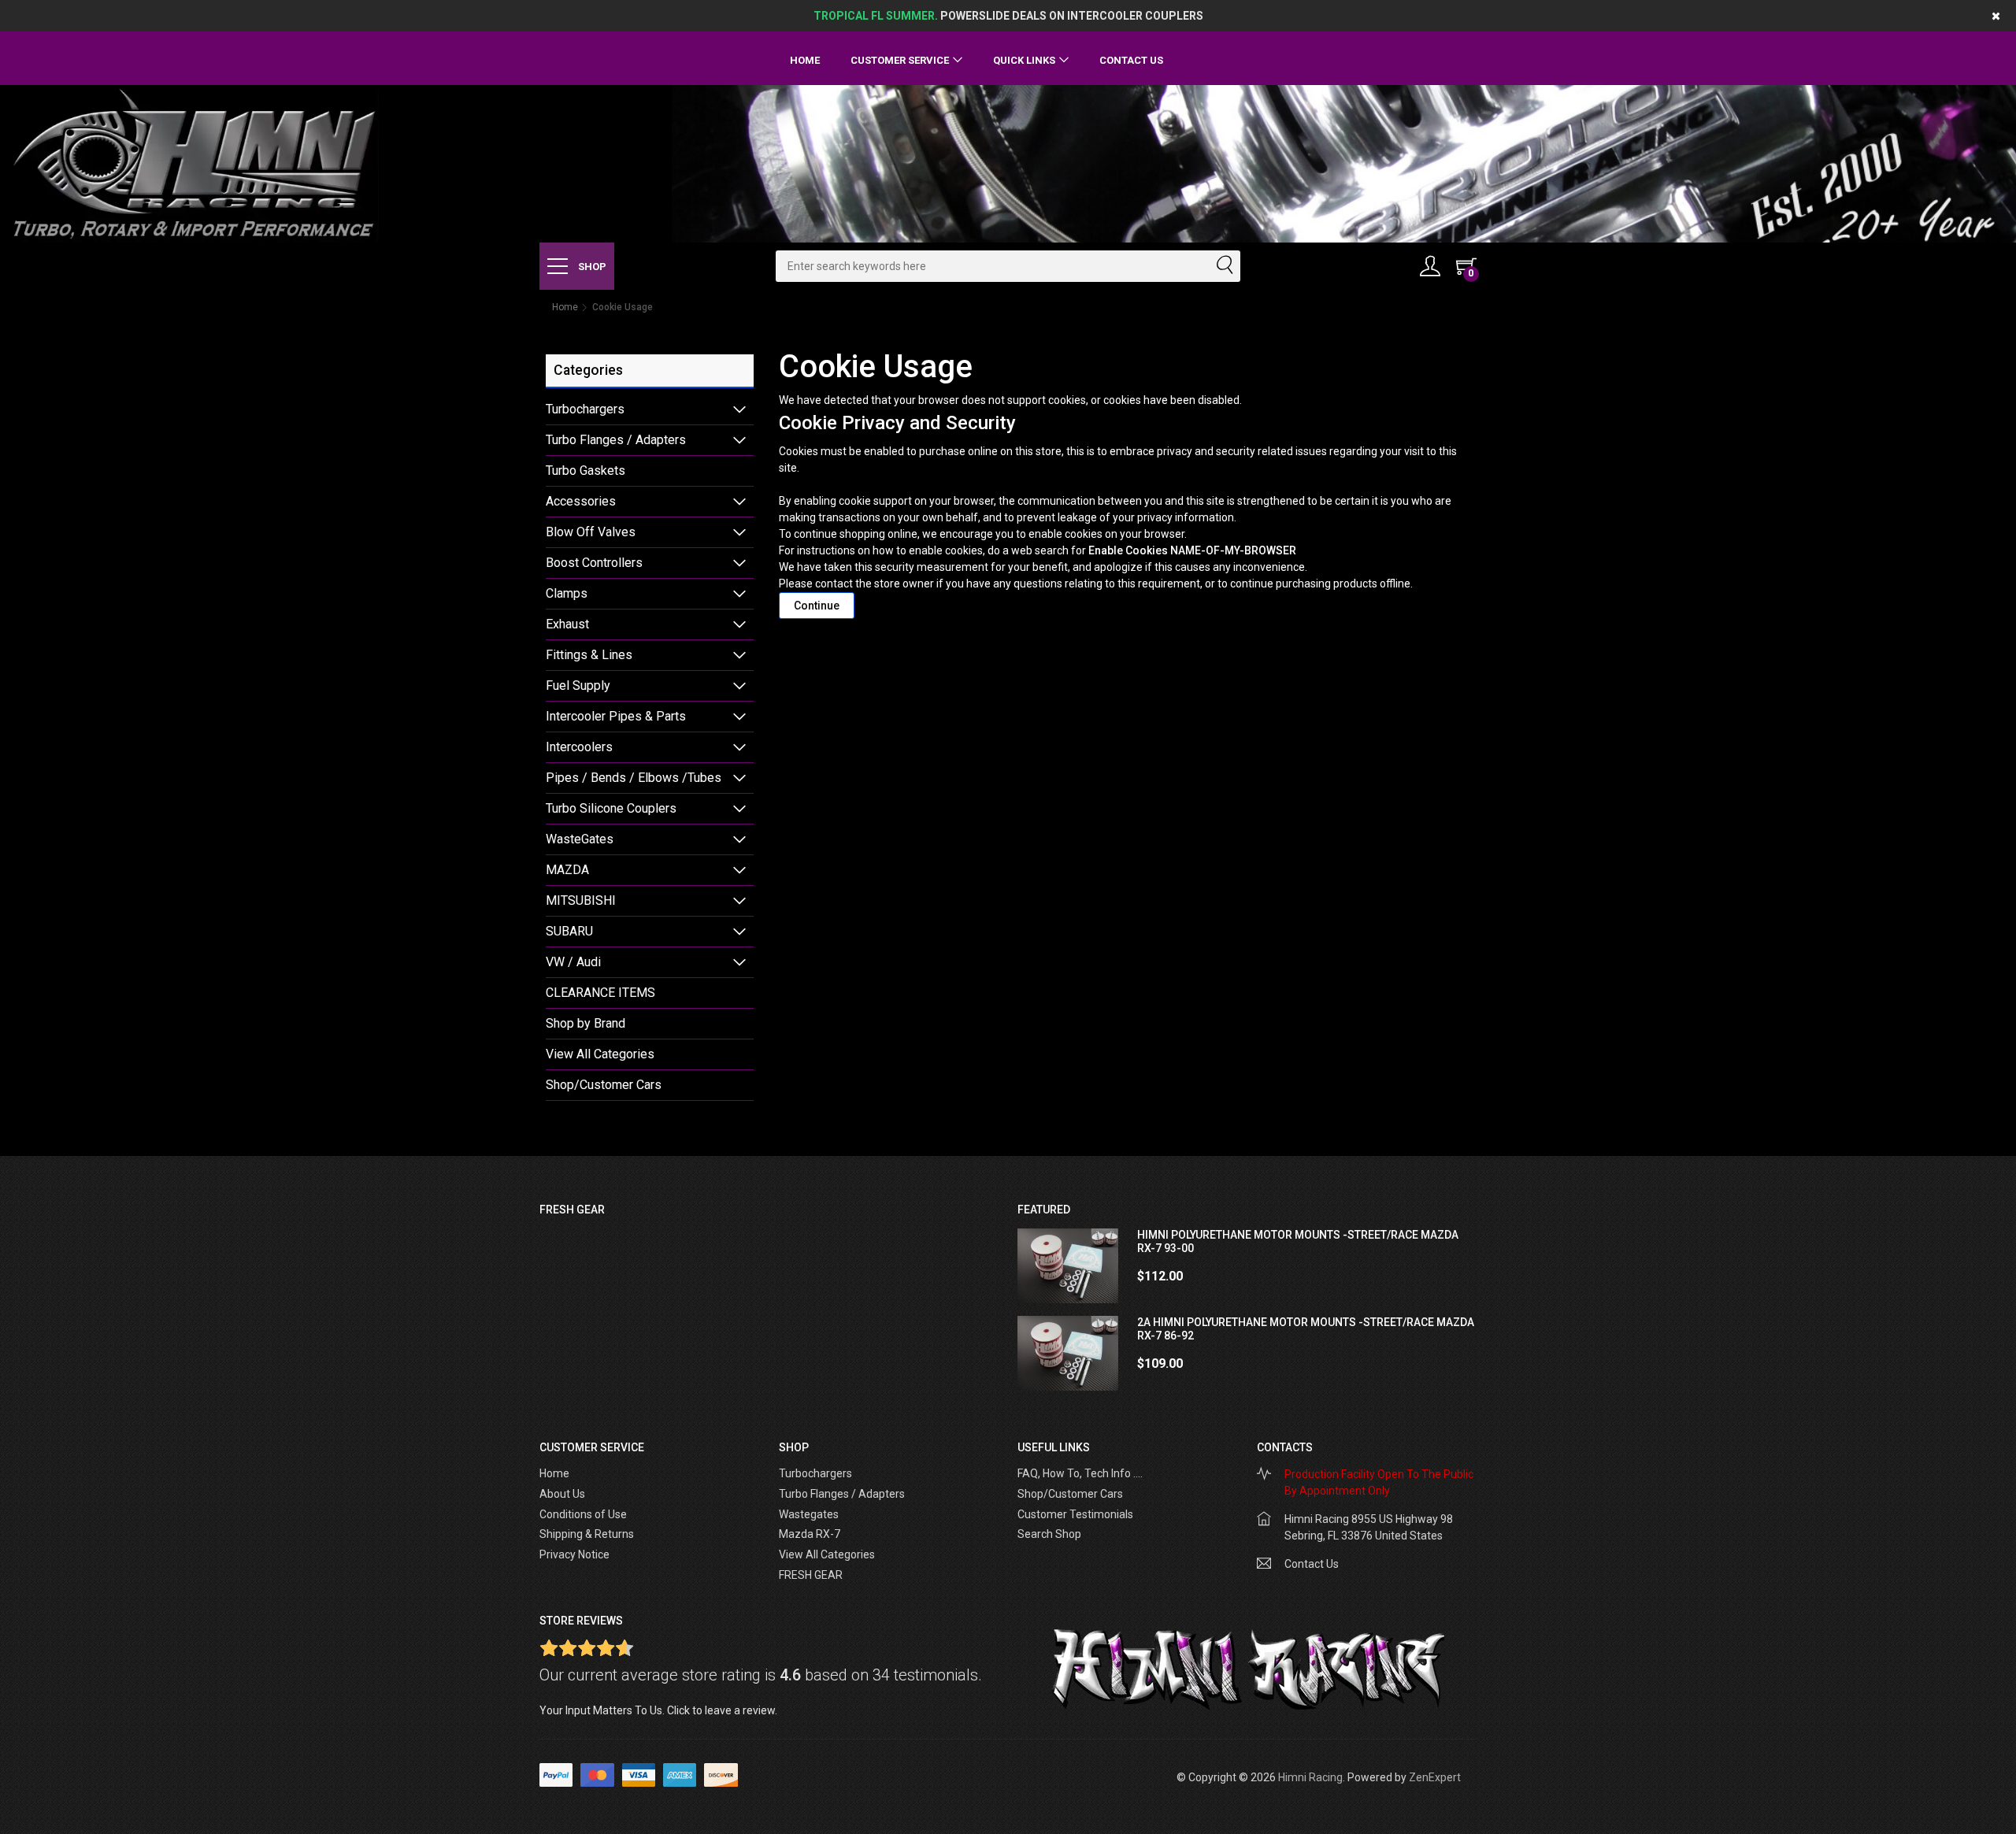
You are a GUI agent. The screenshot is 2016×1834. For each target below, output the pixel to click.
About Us (562, 1494)
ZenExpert (1435, 1777)
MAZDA (567, 870)
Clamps (567, 593)
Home (805, 60)
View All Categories (600, 1054)
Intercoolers (579, 747)
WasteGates (580, 839)
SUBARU (569, 931)
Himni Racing (1310, 1777)
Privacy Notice (574, 1554)
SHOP (591, 267)
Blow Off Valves (591, 532)
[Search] (1224, 266)
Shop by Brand (586, 1023)
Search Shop (1049, 1534)
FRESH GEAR (811, 1575)
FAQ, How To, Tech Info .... (1080, 1473)
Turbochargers (585, 409)
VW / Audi (573, 962)
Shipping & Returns (587, 1534)
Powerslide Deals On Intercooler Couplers (1008, 16)
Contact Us (1131, 60)
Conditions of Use (583, 1514)
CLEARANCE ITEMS (600, 993)
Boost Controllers (594, 563)
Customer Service (900, 60)
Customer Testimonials (1075, 1514)
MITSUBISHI (581, 900)
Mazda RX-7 (810, 1534)
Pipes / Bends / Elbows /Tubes (634, 778)
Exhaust (567, 624)
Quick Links (1024, 60)
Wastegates (809, 1514)
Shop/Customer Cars (604, 1085)
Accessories (581, 501)
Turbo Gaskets (586, 471)
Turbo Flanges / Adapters (616, 440)
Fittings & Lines (589, 655)
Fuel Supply (578, 685)
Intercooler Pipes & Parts (616, 716)
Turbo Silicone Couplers (611, 808)
